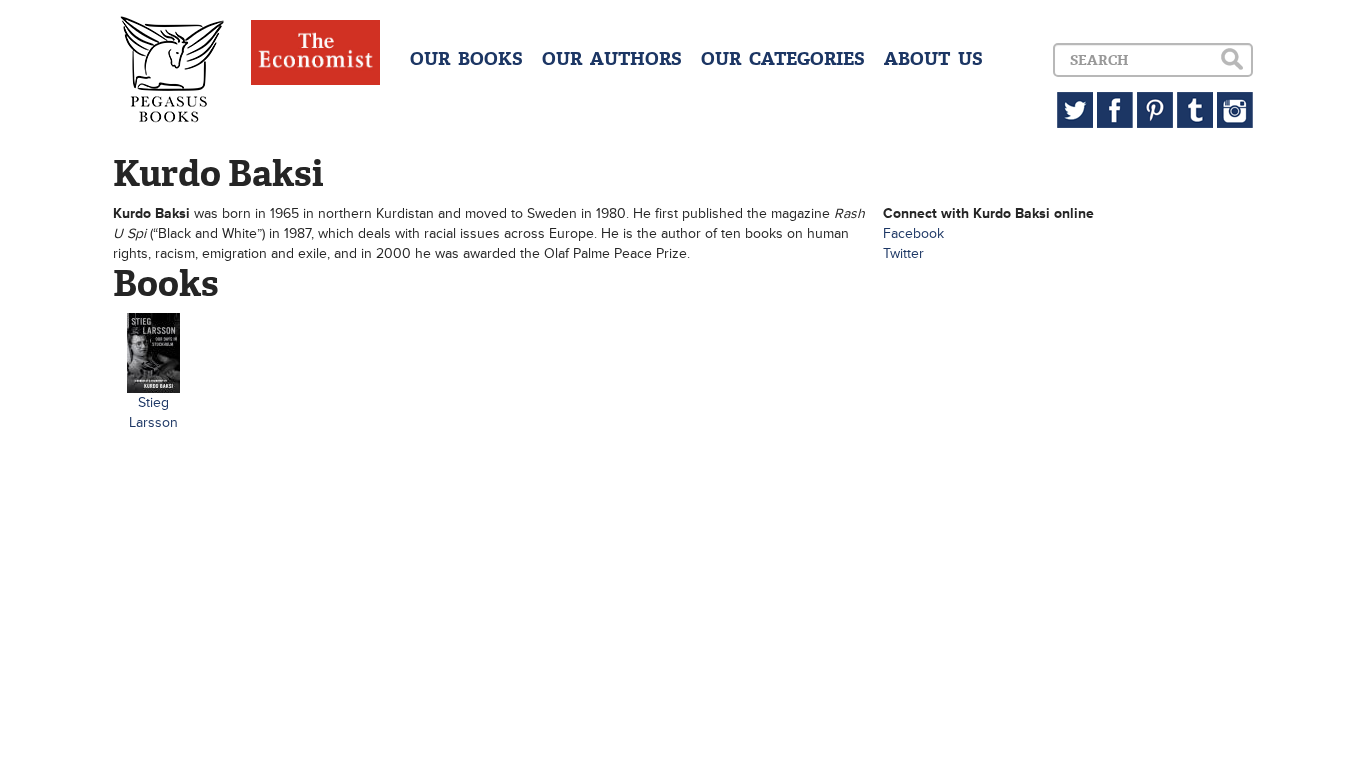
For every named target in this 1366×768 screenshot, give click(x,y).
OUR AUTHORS (612, 59)
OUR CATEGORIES (783, 59)
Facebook (913, 233)
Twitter (903, 253)
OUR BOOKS (466, 59)
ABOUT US (933, 59)
